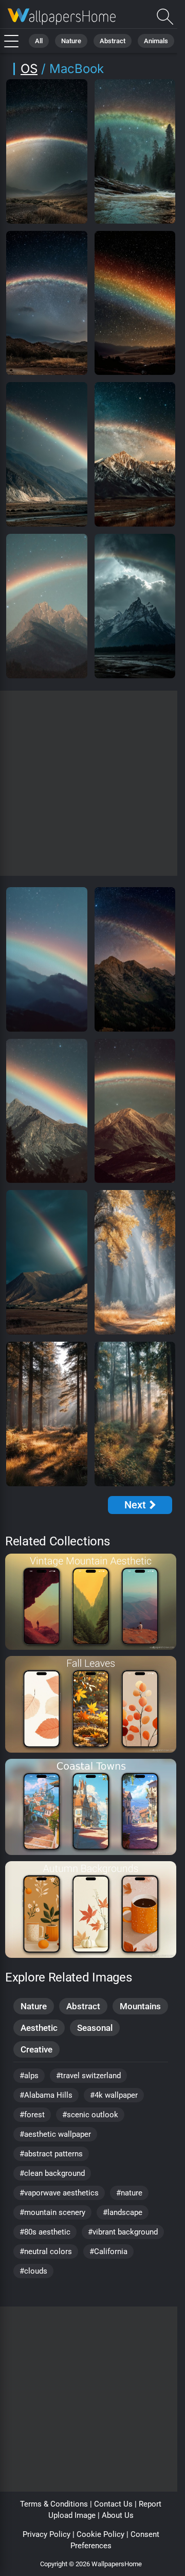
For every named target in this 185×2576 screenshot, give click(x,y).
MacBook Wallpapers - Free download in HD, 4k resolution (62, 17)
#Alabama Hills (46, 2095)
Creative (36, 2049)
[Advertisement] (92, 783)
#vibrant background (123, 2232)
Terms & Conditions (54, 2504)
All (39, 41)
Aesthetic (39, 2028)
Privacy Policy (47, 2534)
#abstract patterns (51, 2154)
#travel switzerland (88, 2076)
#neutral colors (46, 2251)
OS (29, 69)
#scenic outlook (90, 2115)
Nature (71, 41)
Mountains (140, 2006)
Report (150, 2504)
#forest (32, 2115)
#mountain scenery (52, 2212)
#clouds (33, 2271)
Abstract (113, 41)
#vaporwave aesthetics (59, 2193)
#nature (129, 2193)
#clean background (52, 2173)
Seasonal (95, 2028)
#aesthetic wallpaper (55, 2134)
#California (108, 2251)
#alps (29, 2076)
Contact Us (113, 2504)
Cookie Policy (100, 2534)
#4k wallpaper (114, 2095)
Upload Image (72, 2515)
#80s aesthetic (45, 2232)
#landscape (123, 2212)
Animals (156, 41)
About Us (118, 2515)
